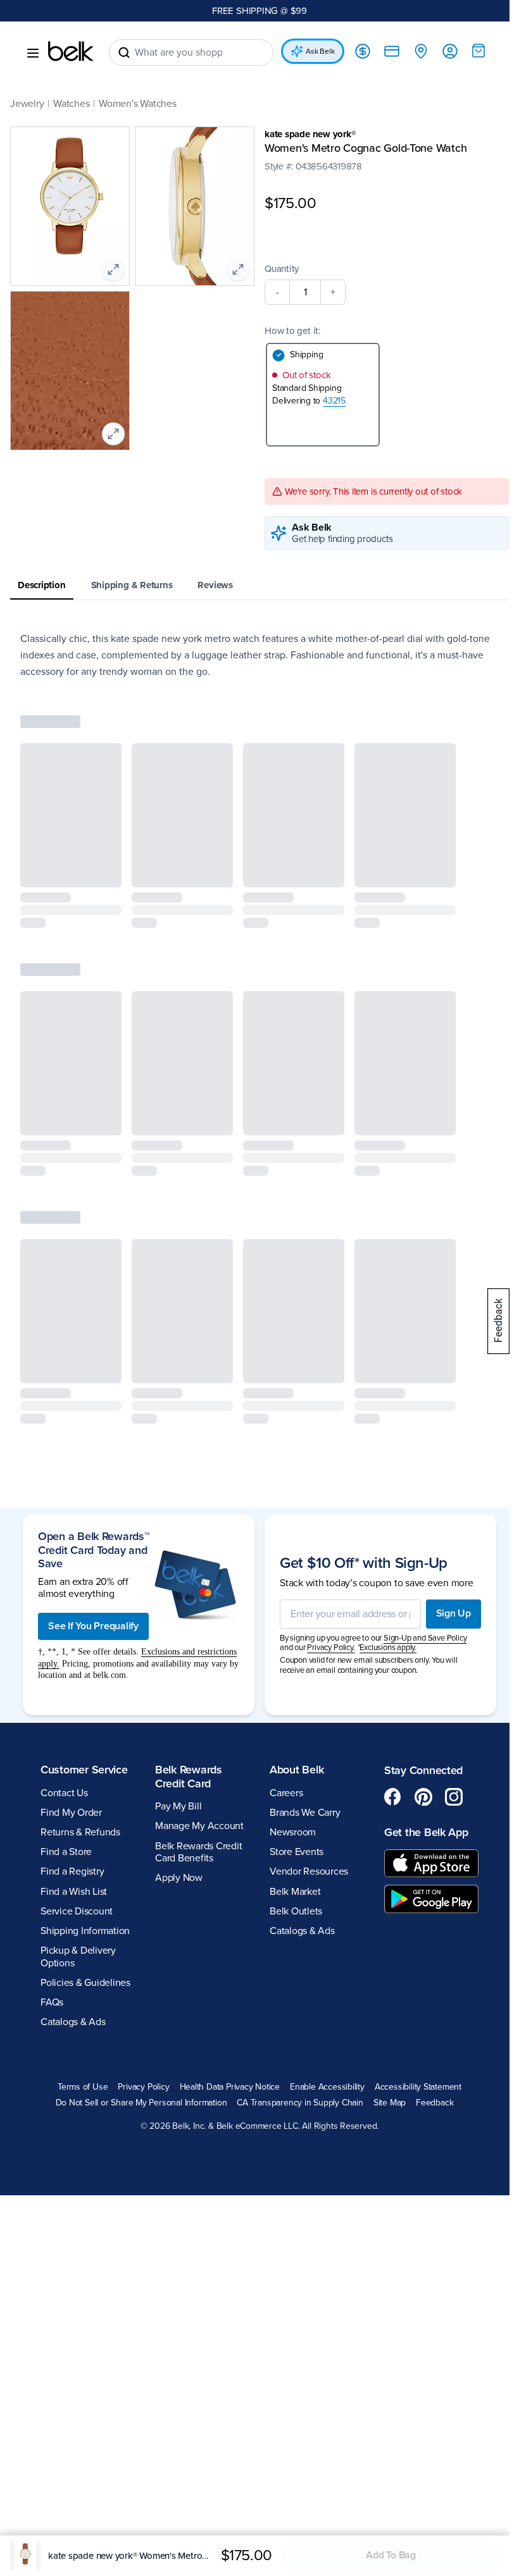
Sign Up (444, 1615)
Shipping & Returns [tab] (132, 586)
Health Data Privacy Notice (225, 2088)
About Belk (292, 1771)
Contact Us (64, 1794)
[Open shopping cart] (469, 51)
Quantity (277, 270)
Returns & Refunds (80, 1833)
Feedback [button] (430, 2104)
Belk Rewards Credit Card (186, 1778)
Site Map (385, 2104)
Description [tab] (42, 586)
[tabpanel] (255, 656)
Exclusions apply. (384, 1649)
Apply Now (176, 1879)
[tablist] (255, 587)
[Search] (124, 52)
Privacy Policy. (326, 1649)
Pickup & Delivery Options (78, 1958)
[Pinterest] (416, 1798)
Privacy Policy (139, 2088)
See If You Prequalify (93, 1627)
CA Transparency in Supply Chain (296, 2104)
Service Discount (77, 1913)
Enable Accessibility (323, 2088)
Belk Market (291, 1893)
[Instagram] (447, 1798)
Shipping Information (85, 1932)
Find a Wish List (74, 1893)
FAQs (52, 2004)
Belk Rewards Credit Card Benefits (196, 1853)
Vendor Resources (304, 1873)
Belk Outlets (291, 1913)
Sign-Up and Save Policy (420, 1639)
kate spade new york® (306, 134)
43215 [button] (330, 402)
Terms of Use (78, 2088)
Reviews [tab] (215, 586)
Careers (282, 1794)
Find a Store (66, 1853)
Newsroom (288, 1833)
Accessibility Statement (413, 2088)
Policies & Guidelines (85, 1984)
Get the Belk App (419, 1833)
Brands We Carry (300, 1814)
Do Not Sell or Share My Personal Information (136, 2104)
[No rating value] (287, 179)
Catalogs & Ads (73, 2023)
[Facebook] (386, 1798)
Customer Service (84, 1771)
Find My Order (71, 1814)
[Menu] (33, 53)
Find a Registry (72, 1873)
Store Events (292, 1853)
